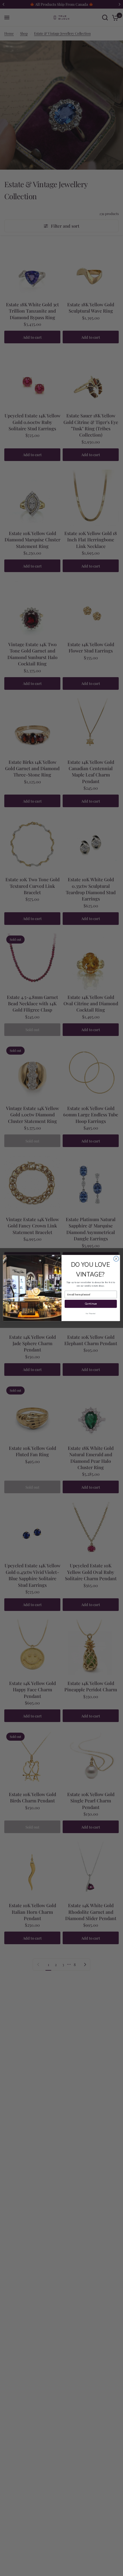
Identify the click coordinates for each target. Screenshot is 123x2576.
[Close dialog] (116, 1259)
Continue (91, 1304)
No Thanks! (91, 1314)
